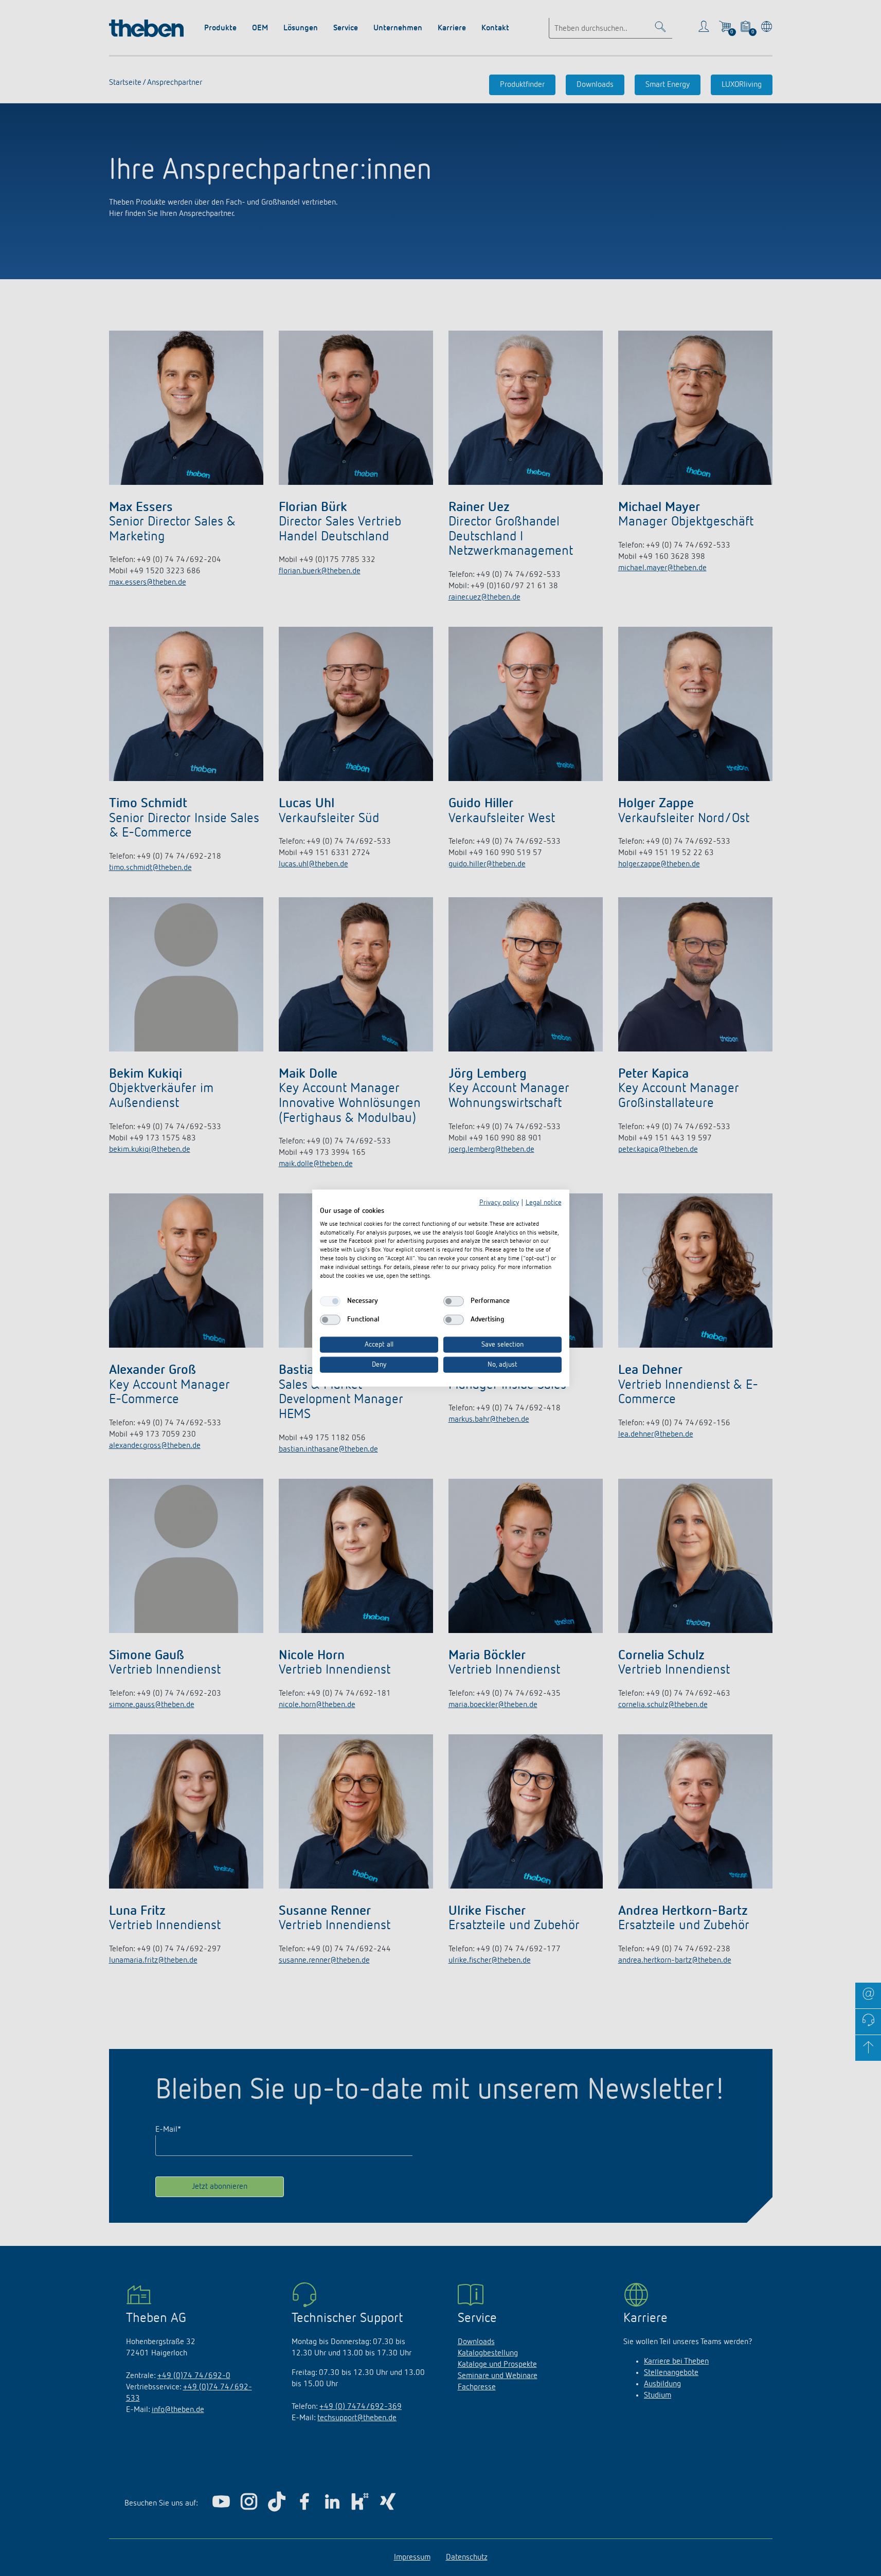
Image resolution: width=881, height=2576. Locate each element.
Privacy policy (499, 1203)
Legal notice (544, 1203)
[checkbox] (330, 1301)
